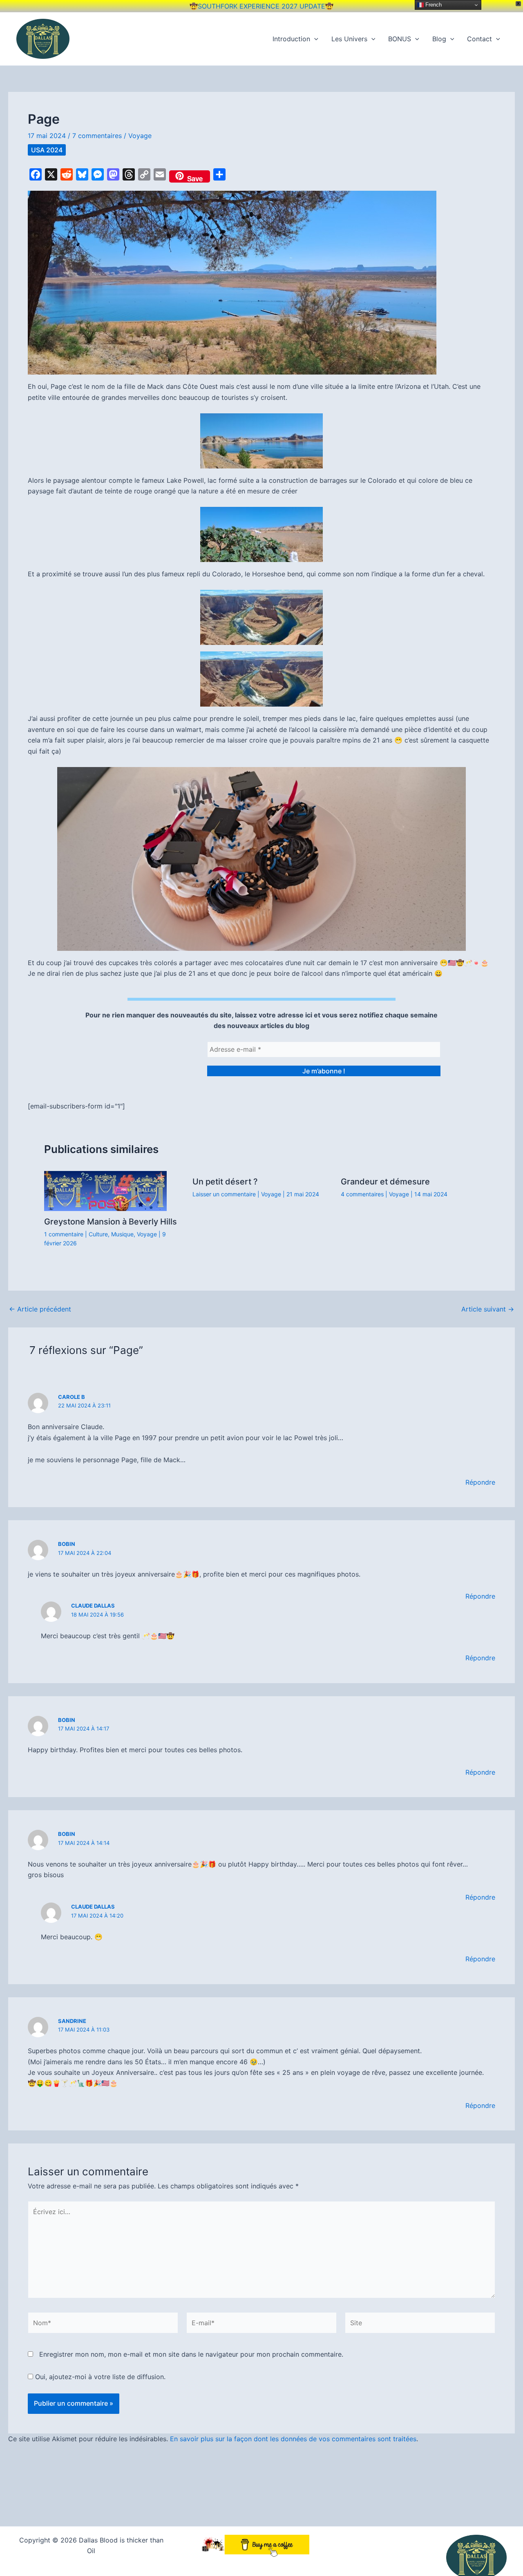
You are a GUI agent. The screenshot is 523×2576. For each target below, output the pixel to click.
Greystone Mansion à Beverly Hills (111, 1222)
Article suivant (488, 1309)
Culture (98, 1234)
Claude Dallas (93, 1606)
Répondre (480, 1482)
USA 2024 (47, 150)
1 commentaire (64, 1234)
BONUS (400, 39)
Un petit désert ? (225, 1182)
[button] (314, 39)
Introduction (291, 39)
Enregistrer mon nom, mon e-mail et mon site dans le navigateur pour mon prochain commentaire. (191, 2354)
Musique (122, 1234)
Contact (479, 39)
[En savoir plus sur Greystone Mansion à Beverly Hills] (105, 1190)
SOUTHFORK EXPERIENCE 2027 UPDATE (261, 6)
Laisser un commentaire (224, 1194)
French (433, 5)
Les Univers (349, 39)
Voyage (140, 136)
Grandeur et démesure (385, 1182)
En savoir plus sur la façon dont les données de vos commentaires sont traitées (293, 2439)
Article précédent (40, 1309)
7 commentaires (97, 136)
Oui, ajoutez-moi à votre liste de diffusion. (99, 2377)
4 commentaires (362, 1194)
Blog (439, 39)
